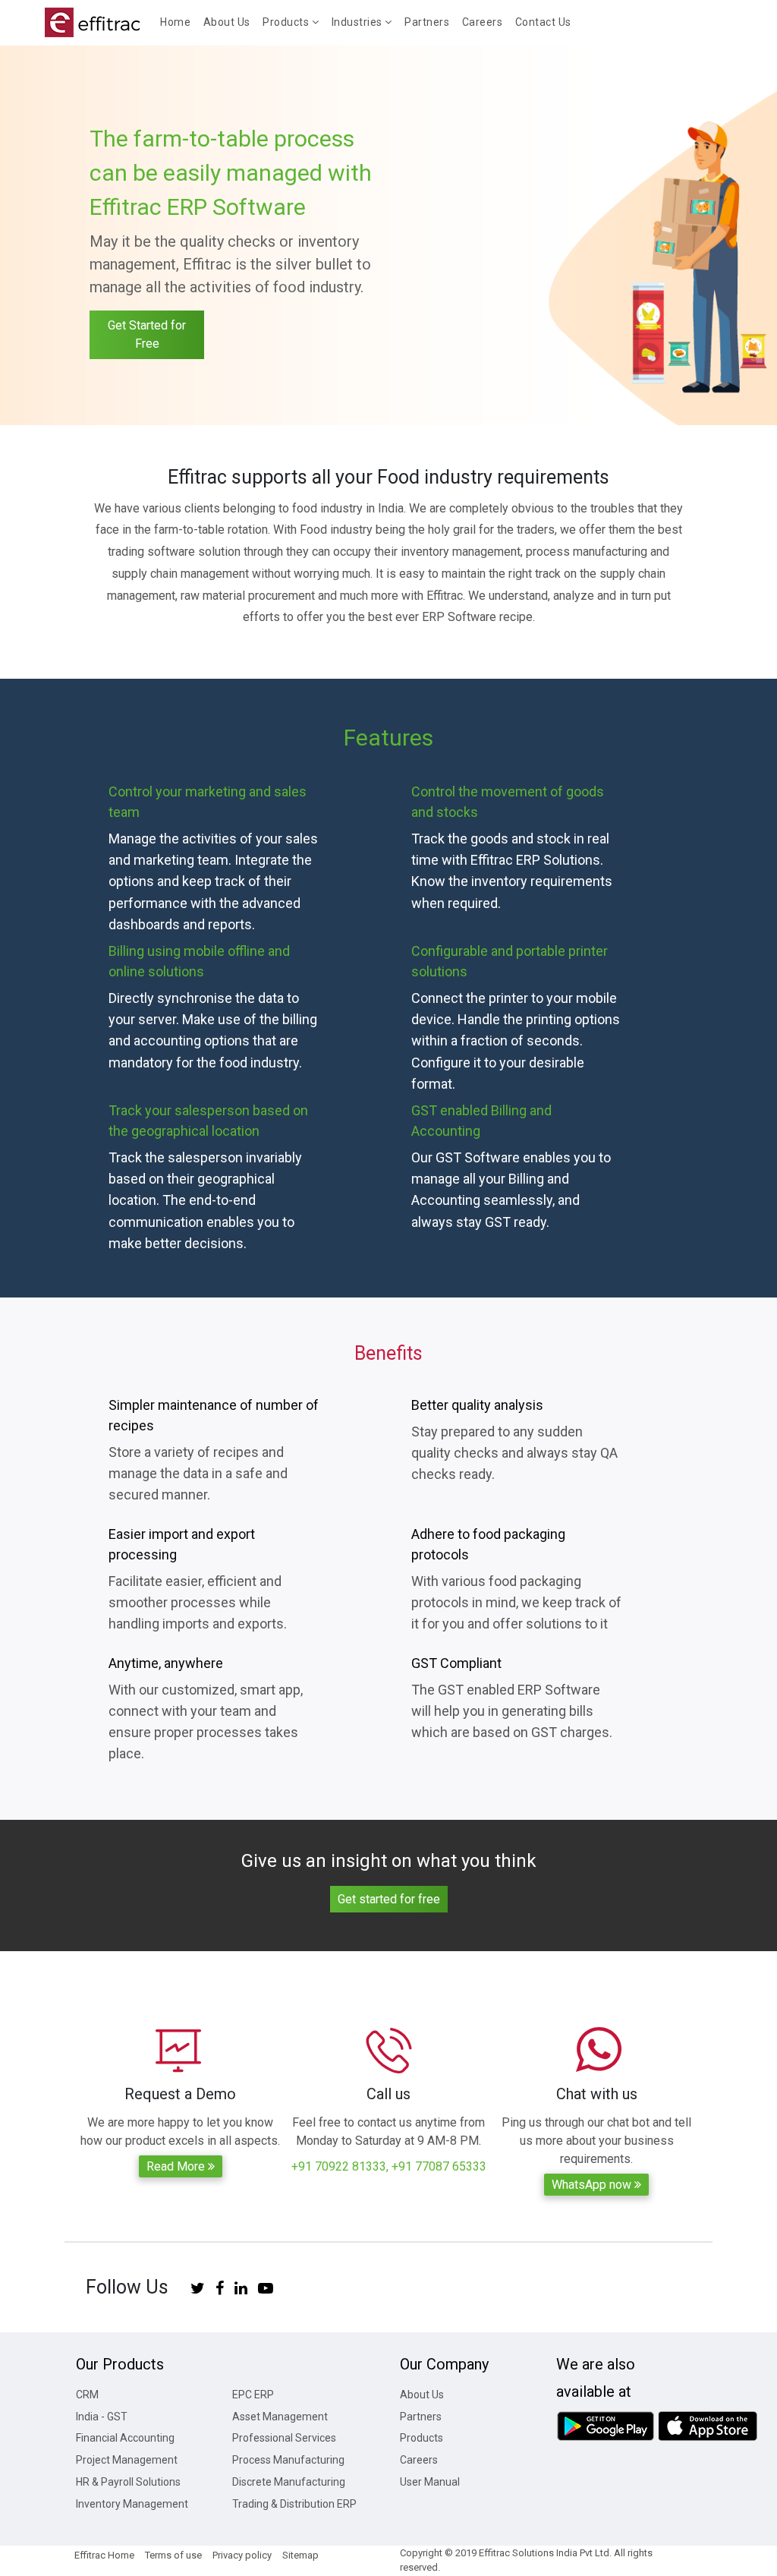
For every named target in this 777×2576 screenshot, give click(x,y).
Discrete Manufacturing (289, 2482)
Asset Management (280, 2417)
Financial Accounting (125, 2438)
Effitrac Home (104, 2555)
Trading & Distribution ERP (294, 2504)
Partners (427, 22)
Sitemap (300, 2555)
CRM (87, 2395)
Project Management (127, 2460)
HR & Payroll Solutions (128, 2482)
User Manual (430, 2482)
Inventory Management (132, 2504)
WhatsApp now (593, 2185)
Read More (177, 2166)
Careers (483, 22)
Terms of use (173, 2555)
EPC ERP (253, 2395)
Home (178, 22)
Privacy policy (242, 2555)
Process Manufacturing (288, 2460)
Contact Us (543, 22)
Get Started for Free (147, 334)
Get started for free (389, 1899)
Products (422, 2438)
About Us (227, 22)
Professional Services (284, 2438)
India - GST (102, 2417)
